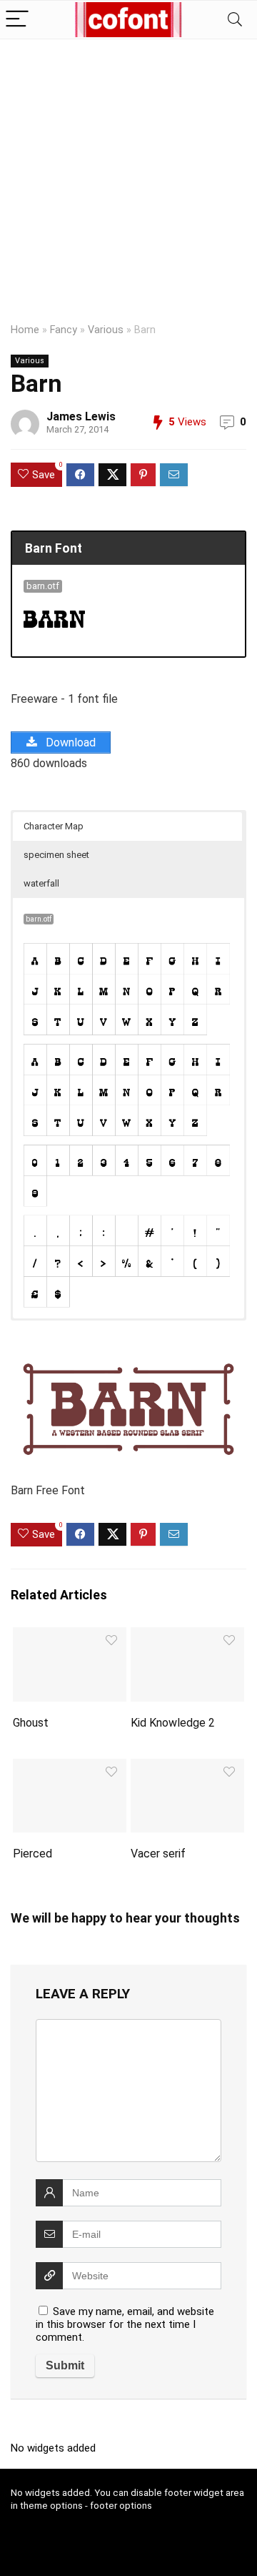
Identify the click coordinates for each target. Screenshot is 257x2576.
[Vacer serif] (187, 1768)
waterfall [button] (41, 883)
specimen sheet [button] (56, 855)
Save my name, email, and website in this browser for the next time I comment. (125, 2324)
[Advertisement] (128, 175)
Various (106, 330)
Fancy (64, 330)
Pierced (32, 1854)
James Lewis (81, 416)
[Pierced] (69, 1768)
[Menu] (17, 20)
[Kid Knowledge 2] (187, 1637)
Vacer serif (158, 1854)
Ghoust (31, 1723)
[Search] (235, 20)
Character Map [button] (54, 826)
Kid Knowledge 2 (173, 1723)
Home (25, 330)
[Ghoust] (69, 1637)
